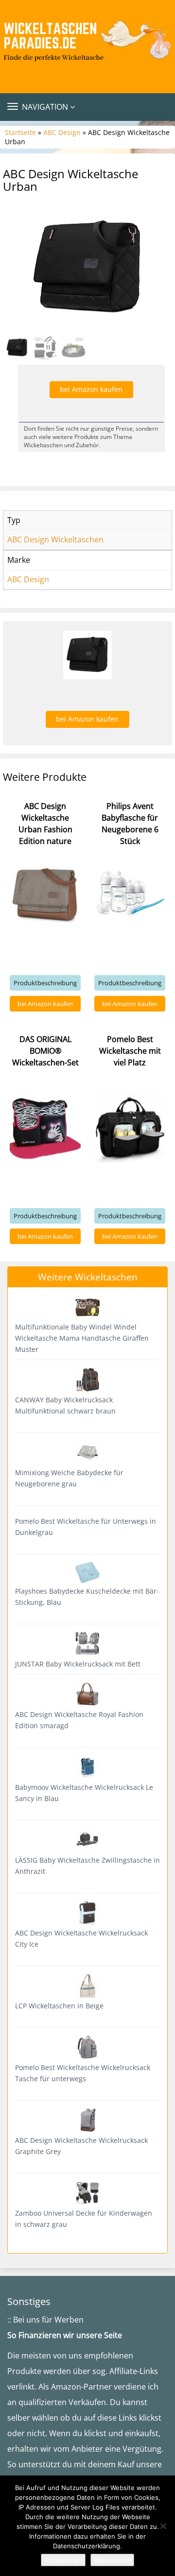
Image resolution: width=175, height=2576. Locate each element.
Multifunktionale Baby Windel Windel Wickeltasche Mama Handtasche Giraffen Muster (82, 1338)
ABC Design (62, 132)
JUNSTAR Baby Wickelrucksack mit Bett (78, 1664)
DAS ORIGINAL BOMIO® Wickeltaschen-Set (45, 1051)
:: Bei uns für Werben (45, 2320)
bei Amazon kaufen (91, 389)
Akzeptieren (63, 2560)
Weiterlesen (112, 2560)
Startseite (20, 132)
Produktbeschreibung (45, 983)
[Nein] (163, 2526)
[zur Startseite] (87, 42)
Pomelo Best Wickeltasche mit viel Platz (130, 1051)
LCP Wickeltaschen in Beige (59, 2006)
